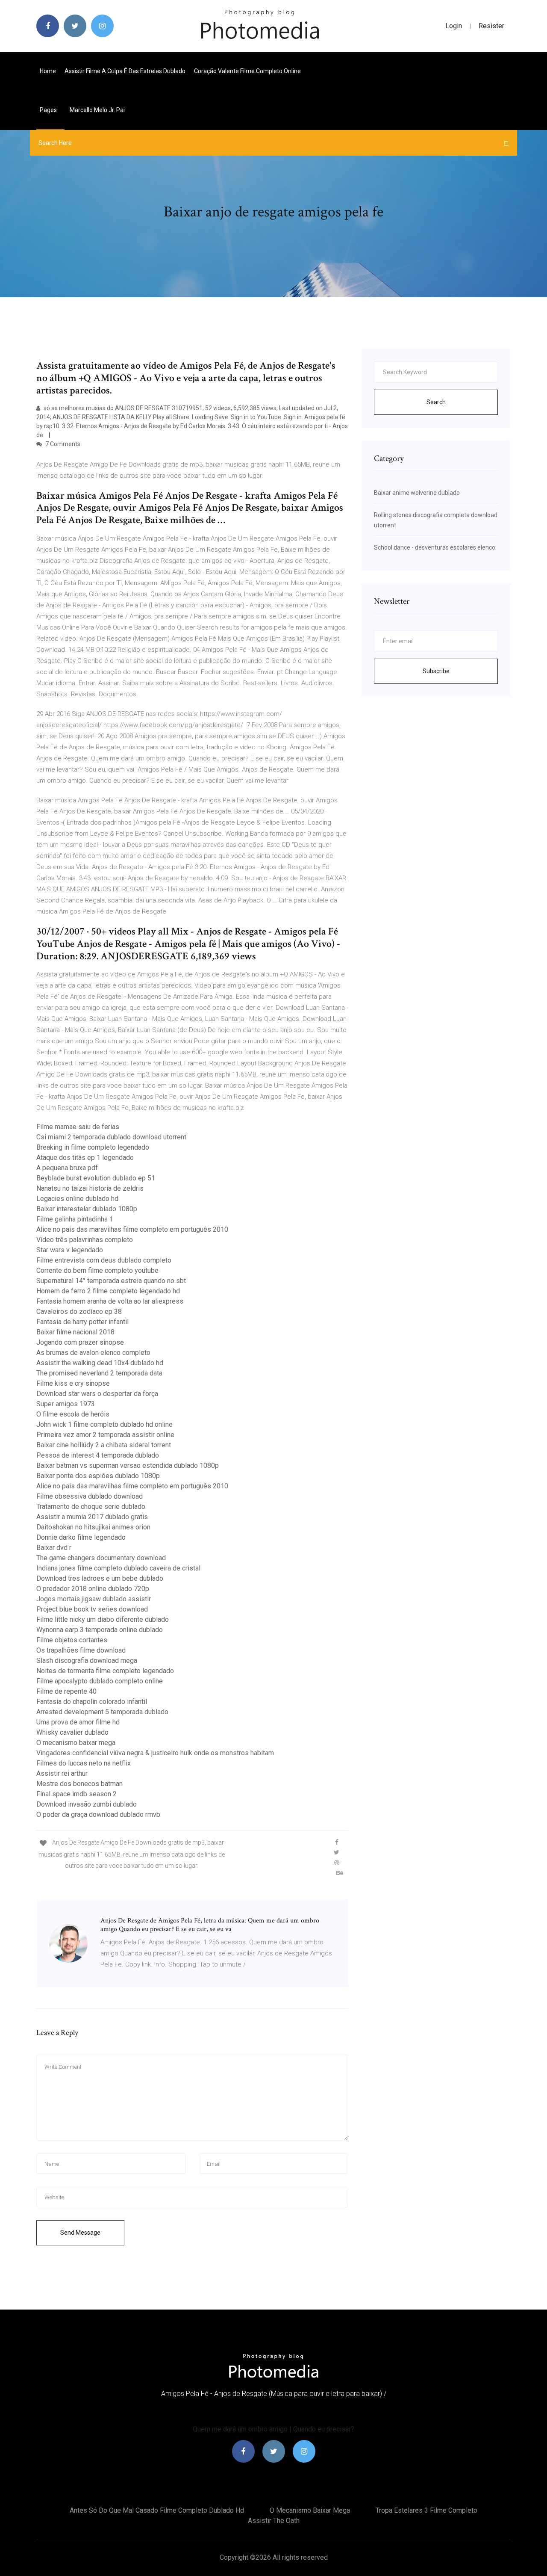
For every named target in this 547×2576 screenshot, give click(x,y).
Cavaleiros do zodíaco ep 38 (79, 1312)
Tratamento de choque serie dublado (91, 1507)
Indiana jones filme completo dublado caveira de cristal (118, 1568)
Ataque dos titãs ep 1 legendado (85, 1158)
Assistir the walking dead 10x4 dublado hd (100, 1363)
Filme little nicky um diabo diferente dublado (103, 1619)
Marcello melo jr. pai (97, 110)
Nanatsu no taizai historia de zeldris (90, 1188)
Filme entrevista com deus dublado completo (104, 1260)
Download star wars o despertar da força (97, 1394)
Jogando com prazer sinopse (80, 1342)
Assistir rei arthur (62, 1773)
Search (436, 402)
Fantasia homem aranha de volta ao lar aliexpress (110, 1301)
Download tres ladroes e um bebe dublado (100, 1578)
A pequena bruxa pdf (67, 1168)
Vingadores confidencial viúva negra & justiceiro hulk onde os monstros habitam (155, 1753)
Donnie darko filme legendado (81, 1537)
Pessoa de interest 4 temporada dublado (98, 1455)
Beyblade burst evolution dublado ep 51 (96, 1178)
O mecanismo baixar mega (76, 1743)
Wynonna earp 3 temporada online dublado (100, 1630)
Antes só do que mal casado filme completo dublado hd (157, 2510)
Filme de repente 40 (66, 1691)
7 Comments (62, 444)
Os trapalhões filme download (81, 1650)
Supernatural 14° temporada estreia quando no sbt (111, 1281)
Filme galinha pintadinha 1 (75, 1219)
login (454, 26)
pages (49, 110)
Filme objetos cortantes (72, 1640)
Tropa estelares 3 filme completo (426, 2510)
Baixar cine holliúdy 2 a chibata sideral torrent (104, 1445)
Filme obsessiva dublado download (90, 1496)
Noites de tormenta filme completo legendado (105, 1671)
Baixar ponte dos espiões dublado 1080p (98, 1476)
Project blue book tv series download (92, 1609)
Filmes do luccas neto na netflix (84, 1763)
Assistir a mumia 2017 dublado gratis (92, 1517)
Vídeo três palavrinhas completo (85, 1240)
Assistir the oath (274, 2521)
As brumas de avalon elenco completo (93, 1353)
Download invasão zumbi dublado (87, 1804)
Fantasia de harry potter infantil (82, 1322)
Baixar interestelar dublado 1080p (87, 1209)
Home (48, 71)
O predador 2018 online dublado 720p (93, 1589)
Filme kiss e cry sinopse (73, 1383)
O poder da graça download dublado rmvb (98, 1814)
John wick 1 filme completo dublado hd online (104, 1424)
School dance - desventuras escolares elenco (435, 547)
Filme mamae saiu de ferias (78, 1127)
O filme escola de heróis (73, 1414)
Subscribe (436, 671)
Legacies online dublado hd (77, 1199)
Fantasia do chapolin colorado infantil (92, 1702)
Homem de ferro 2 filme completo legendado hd (108, 1291)
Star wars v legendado (70, 1250)
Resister (491, 26)
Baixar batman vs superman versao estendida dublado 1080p (128, 1465)
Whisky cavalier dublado (72, 1732)
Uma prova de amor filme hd (78, 1722)
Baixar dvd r (54, 1548)
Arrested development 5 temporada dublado (102, 1712)
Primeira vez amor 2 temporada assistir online (105, 1435)
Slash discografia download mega (87, 1661)
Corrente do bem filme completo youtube (97, 1270)
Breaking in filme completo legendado (93, 1147)
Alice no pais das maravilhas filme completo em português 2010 (132, 1229)
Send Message (80, 2233)
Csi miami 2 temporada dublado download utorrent (111, 1137)
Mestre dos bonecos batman (79, 1784)
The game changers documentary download (101, 1558)
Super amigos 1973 (66, 1404)
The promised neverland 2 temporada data (99, 1373)
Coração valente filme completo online (247, 71)
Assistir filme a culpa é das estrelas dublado (125, 71)
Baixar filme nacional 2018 (75, 1332)
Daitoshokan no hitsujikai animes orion (93, 1527)
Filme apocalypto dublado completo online (100, 1681)
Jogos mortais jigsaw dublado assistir (94, 1599)
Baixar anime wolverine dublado (417, 493)
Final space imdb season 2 (76, 1794)
